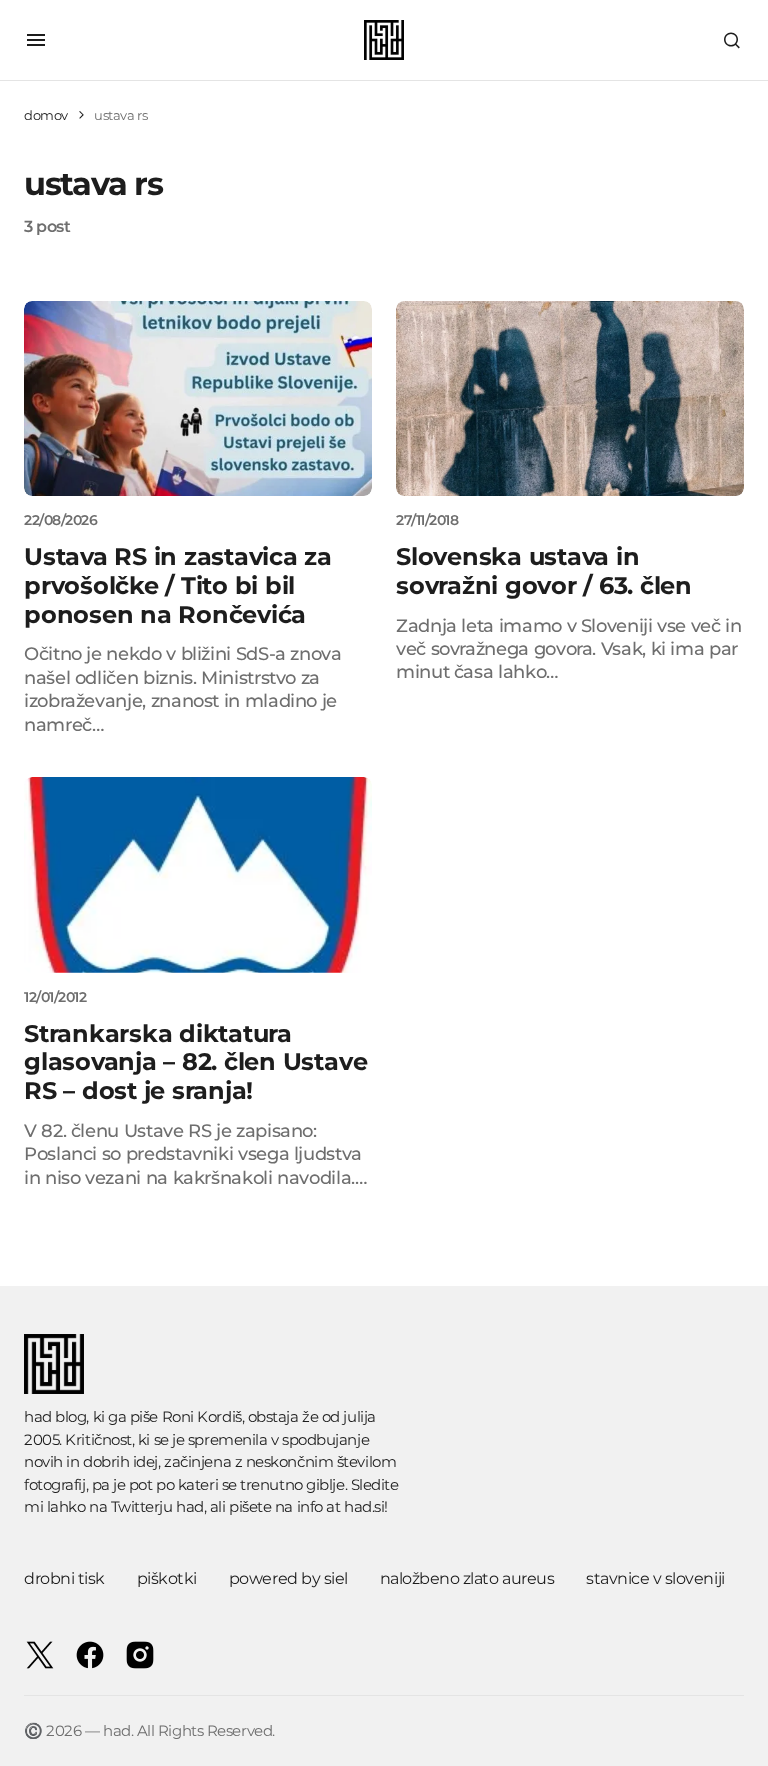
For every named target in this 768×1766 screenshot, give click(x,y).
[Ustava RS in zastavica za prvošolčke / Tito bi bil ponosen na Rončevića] (198, 399)
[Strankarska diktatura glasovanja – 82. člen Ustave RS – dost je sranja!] (198, 875)
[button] (36, 40)
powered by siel (288, 1578)
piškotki (167, 1578)
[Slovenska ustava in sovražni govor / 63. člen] (570, 399)
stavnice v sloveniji (655, 1578)
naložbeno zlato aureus (467, 1578)
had (190, 1506)
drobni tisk (64, 1578)
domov (46, 115)
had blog (55, 1416)
